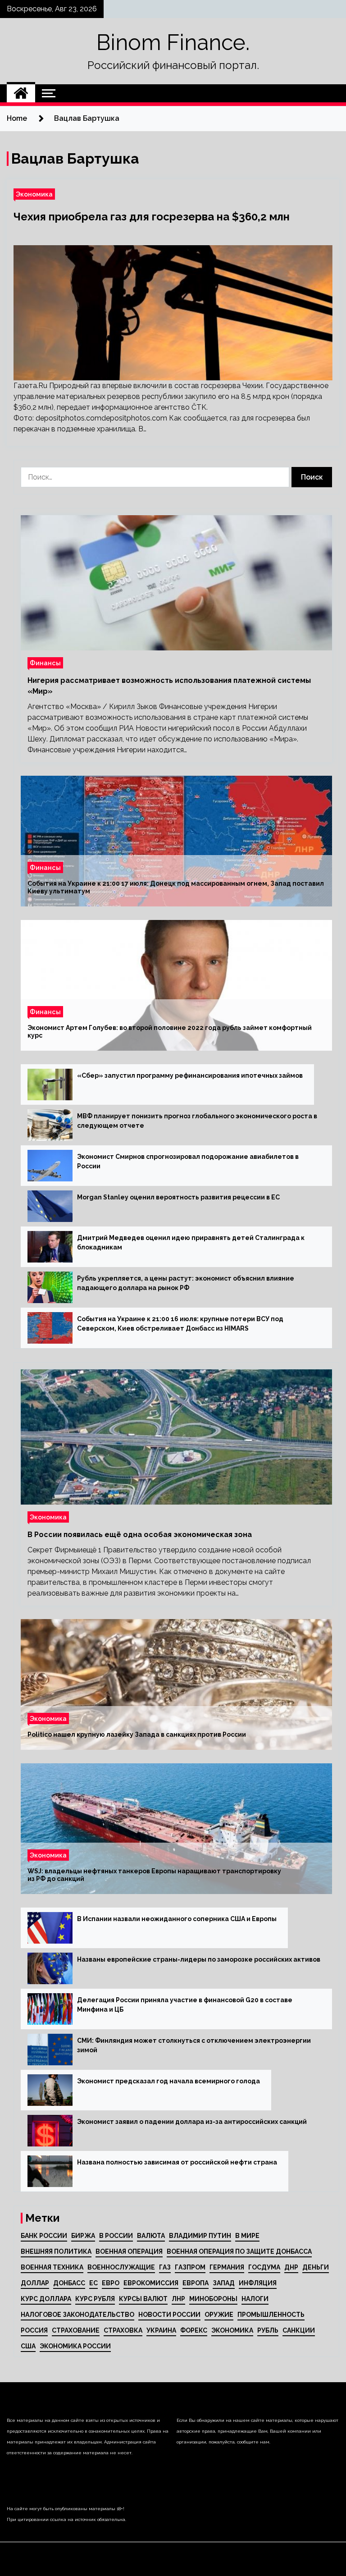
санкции (299, 2330)
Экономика (34, 194)
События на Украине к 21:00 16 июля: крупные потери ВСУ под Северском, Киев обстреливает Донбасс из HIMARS (180, 1324)
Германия (227, 2267)
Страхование (76, 2330)
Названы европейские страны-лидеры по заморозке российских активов (199, 1959)
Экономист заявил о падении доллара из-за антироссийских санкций (192, 2122)
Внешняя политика (56, 2251)
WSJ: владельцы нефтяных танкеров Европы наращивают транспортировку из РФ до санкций (154, 1875)
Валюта (151, 2236)
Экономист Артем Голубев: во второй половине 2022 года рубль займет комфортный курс (170, 1032)
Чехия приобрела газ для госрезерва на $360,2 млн (152, 217)
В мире (247, 2236)
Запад (224, 2283)
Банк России (44, 2236)
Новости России (169, 2315)
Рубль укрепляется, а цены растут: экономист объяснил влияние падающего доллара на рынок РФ (186, 1283)
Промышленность (271, 2315)
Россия (34, 2330)
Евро (111, 2283)
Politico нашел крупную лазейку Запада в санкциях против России (137, 1734)
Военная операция (129, 2251)
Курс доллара (46, 2299)
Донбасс (69, 2283)
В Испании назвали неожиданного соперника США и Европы (177, 1919)
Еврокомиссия (151, 2283)
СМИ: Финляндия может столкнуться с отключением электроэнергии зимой (194, 2045)
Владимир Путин (200, 2236)
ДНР (291, 2267)
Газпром (190, 2267)
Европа (196, 2283)
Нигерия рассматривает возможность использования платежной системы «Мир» (169, 686)
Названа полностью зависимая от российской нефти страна (177, 2162)
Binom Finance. (173, 42)
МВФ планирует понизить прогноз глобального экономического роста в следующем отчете (197, 1121)
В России (116, 2236)
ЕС (93, 2283)
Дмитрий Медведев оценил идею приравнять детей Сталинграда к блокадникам (191, 1242)
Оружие (219, 2315)
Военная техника (52, 2267)
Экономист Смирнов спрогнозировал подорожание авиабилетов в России (188, 1161)
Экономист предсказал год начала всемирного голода (168, 2081)
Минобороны (213, 2299)
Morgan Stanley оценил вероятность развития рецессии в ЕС (178, 1197)
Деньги (316, 2267)
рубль (268, 2330)
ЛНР (178, 2299)
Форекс (194, 2330)
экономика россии (75, 2346)
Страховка (123, 2330)
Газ (165, 2267)
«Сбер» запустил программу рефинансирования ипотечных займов (190, 1075)
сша (28, 2346)
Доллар (35, 2283)
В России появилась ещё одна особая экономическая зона (140, 1535)
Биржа (83, 2236)
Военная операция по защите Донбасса (239, 2251)
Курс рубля (95, 2299)
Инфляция (258, 2283)
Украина (161, 2330)
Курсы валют (143, 2299)
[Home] (21, 93)
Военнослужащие (121, 2267)
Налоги (255, 2299)
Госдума (264, 2267)
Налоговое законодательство (77, 2315)
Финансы (45, 663)
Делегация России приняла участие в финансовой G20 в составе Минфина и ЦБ (185, 2005)
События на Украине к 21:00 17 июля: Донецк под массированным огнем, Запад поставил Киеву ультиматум (176, 887)
